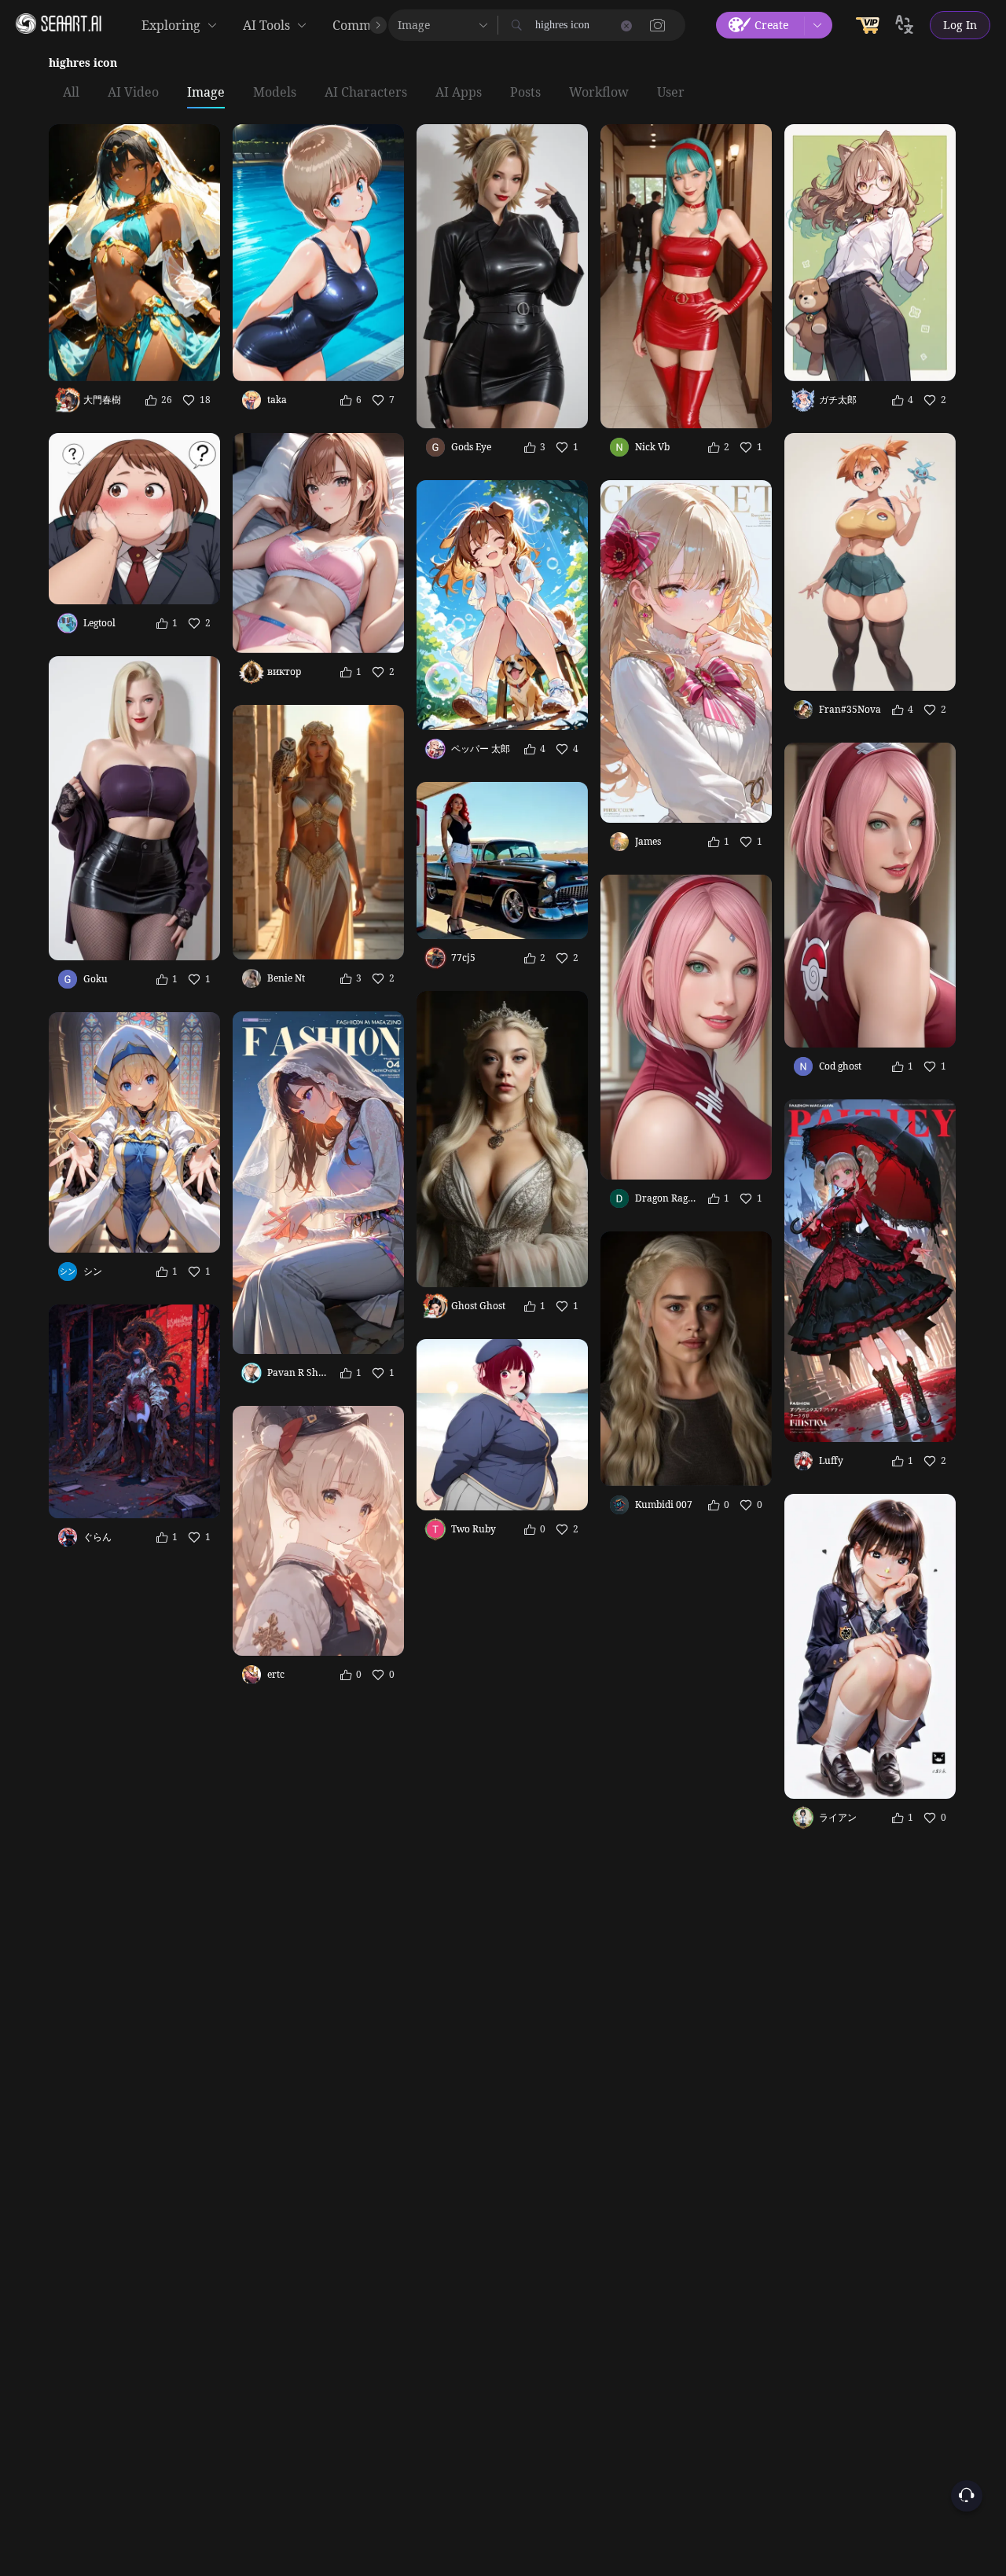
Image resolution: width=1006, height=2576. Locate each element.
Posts (525, 93)
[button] (658, 25)
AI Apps (459, 93)
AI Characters (366, 93)
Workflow (599, 93)
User (671, 93)
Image (206, 93)
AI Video (133, 93)
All (71, 93)
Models (275, 93)
